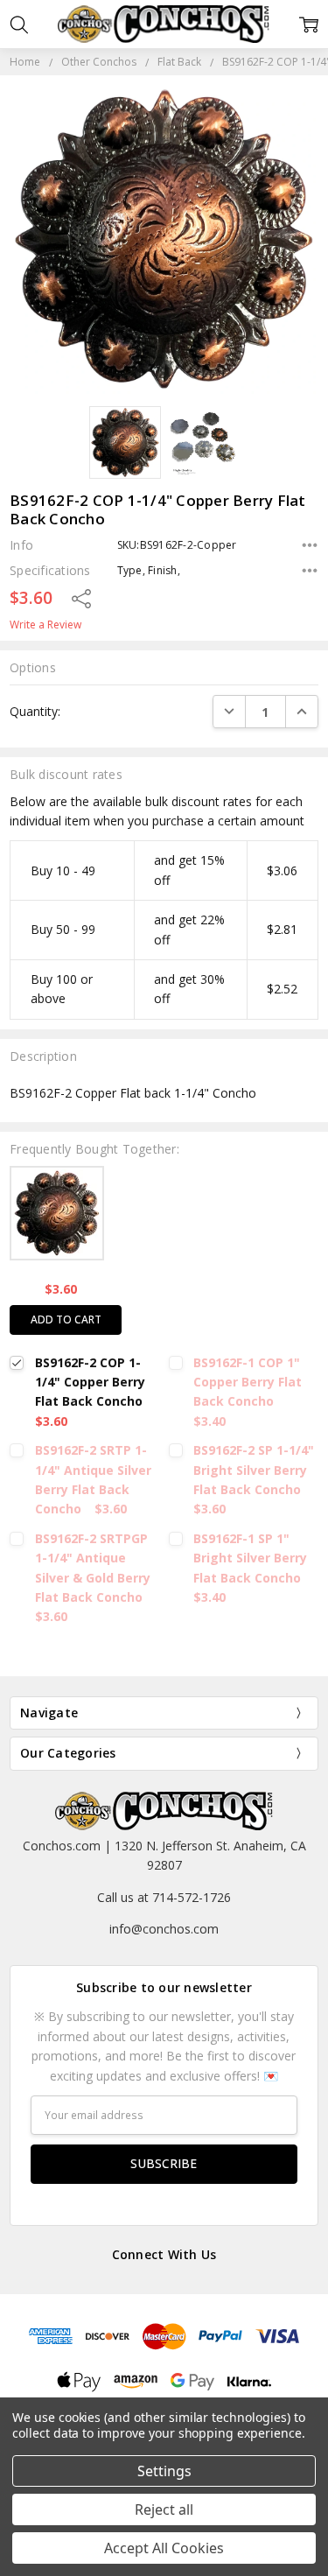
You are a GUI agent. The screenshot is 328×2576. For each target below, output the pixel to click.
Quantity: (35, 711)
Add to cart (66, 1320)
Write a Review (45, 625)
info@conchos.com (164, 1929)
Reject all (164, 2509)
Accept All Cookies (164, 2548)
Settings (164, 2471)
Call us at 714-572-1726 (164, 1897)
